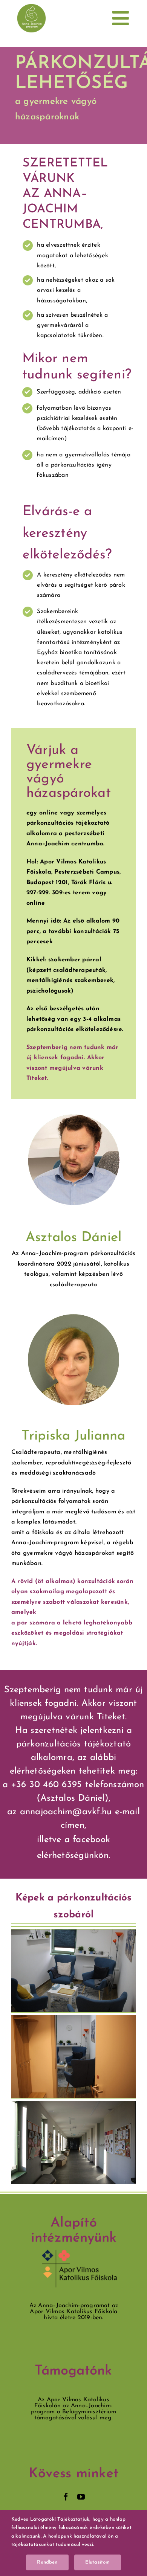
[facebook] (66, 2497)
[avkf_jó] (80, 2253)
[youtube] (81, 2497)
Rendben (47, 2562)
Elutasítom (98, 2562)
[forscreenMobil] (31, 7)
